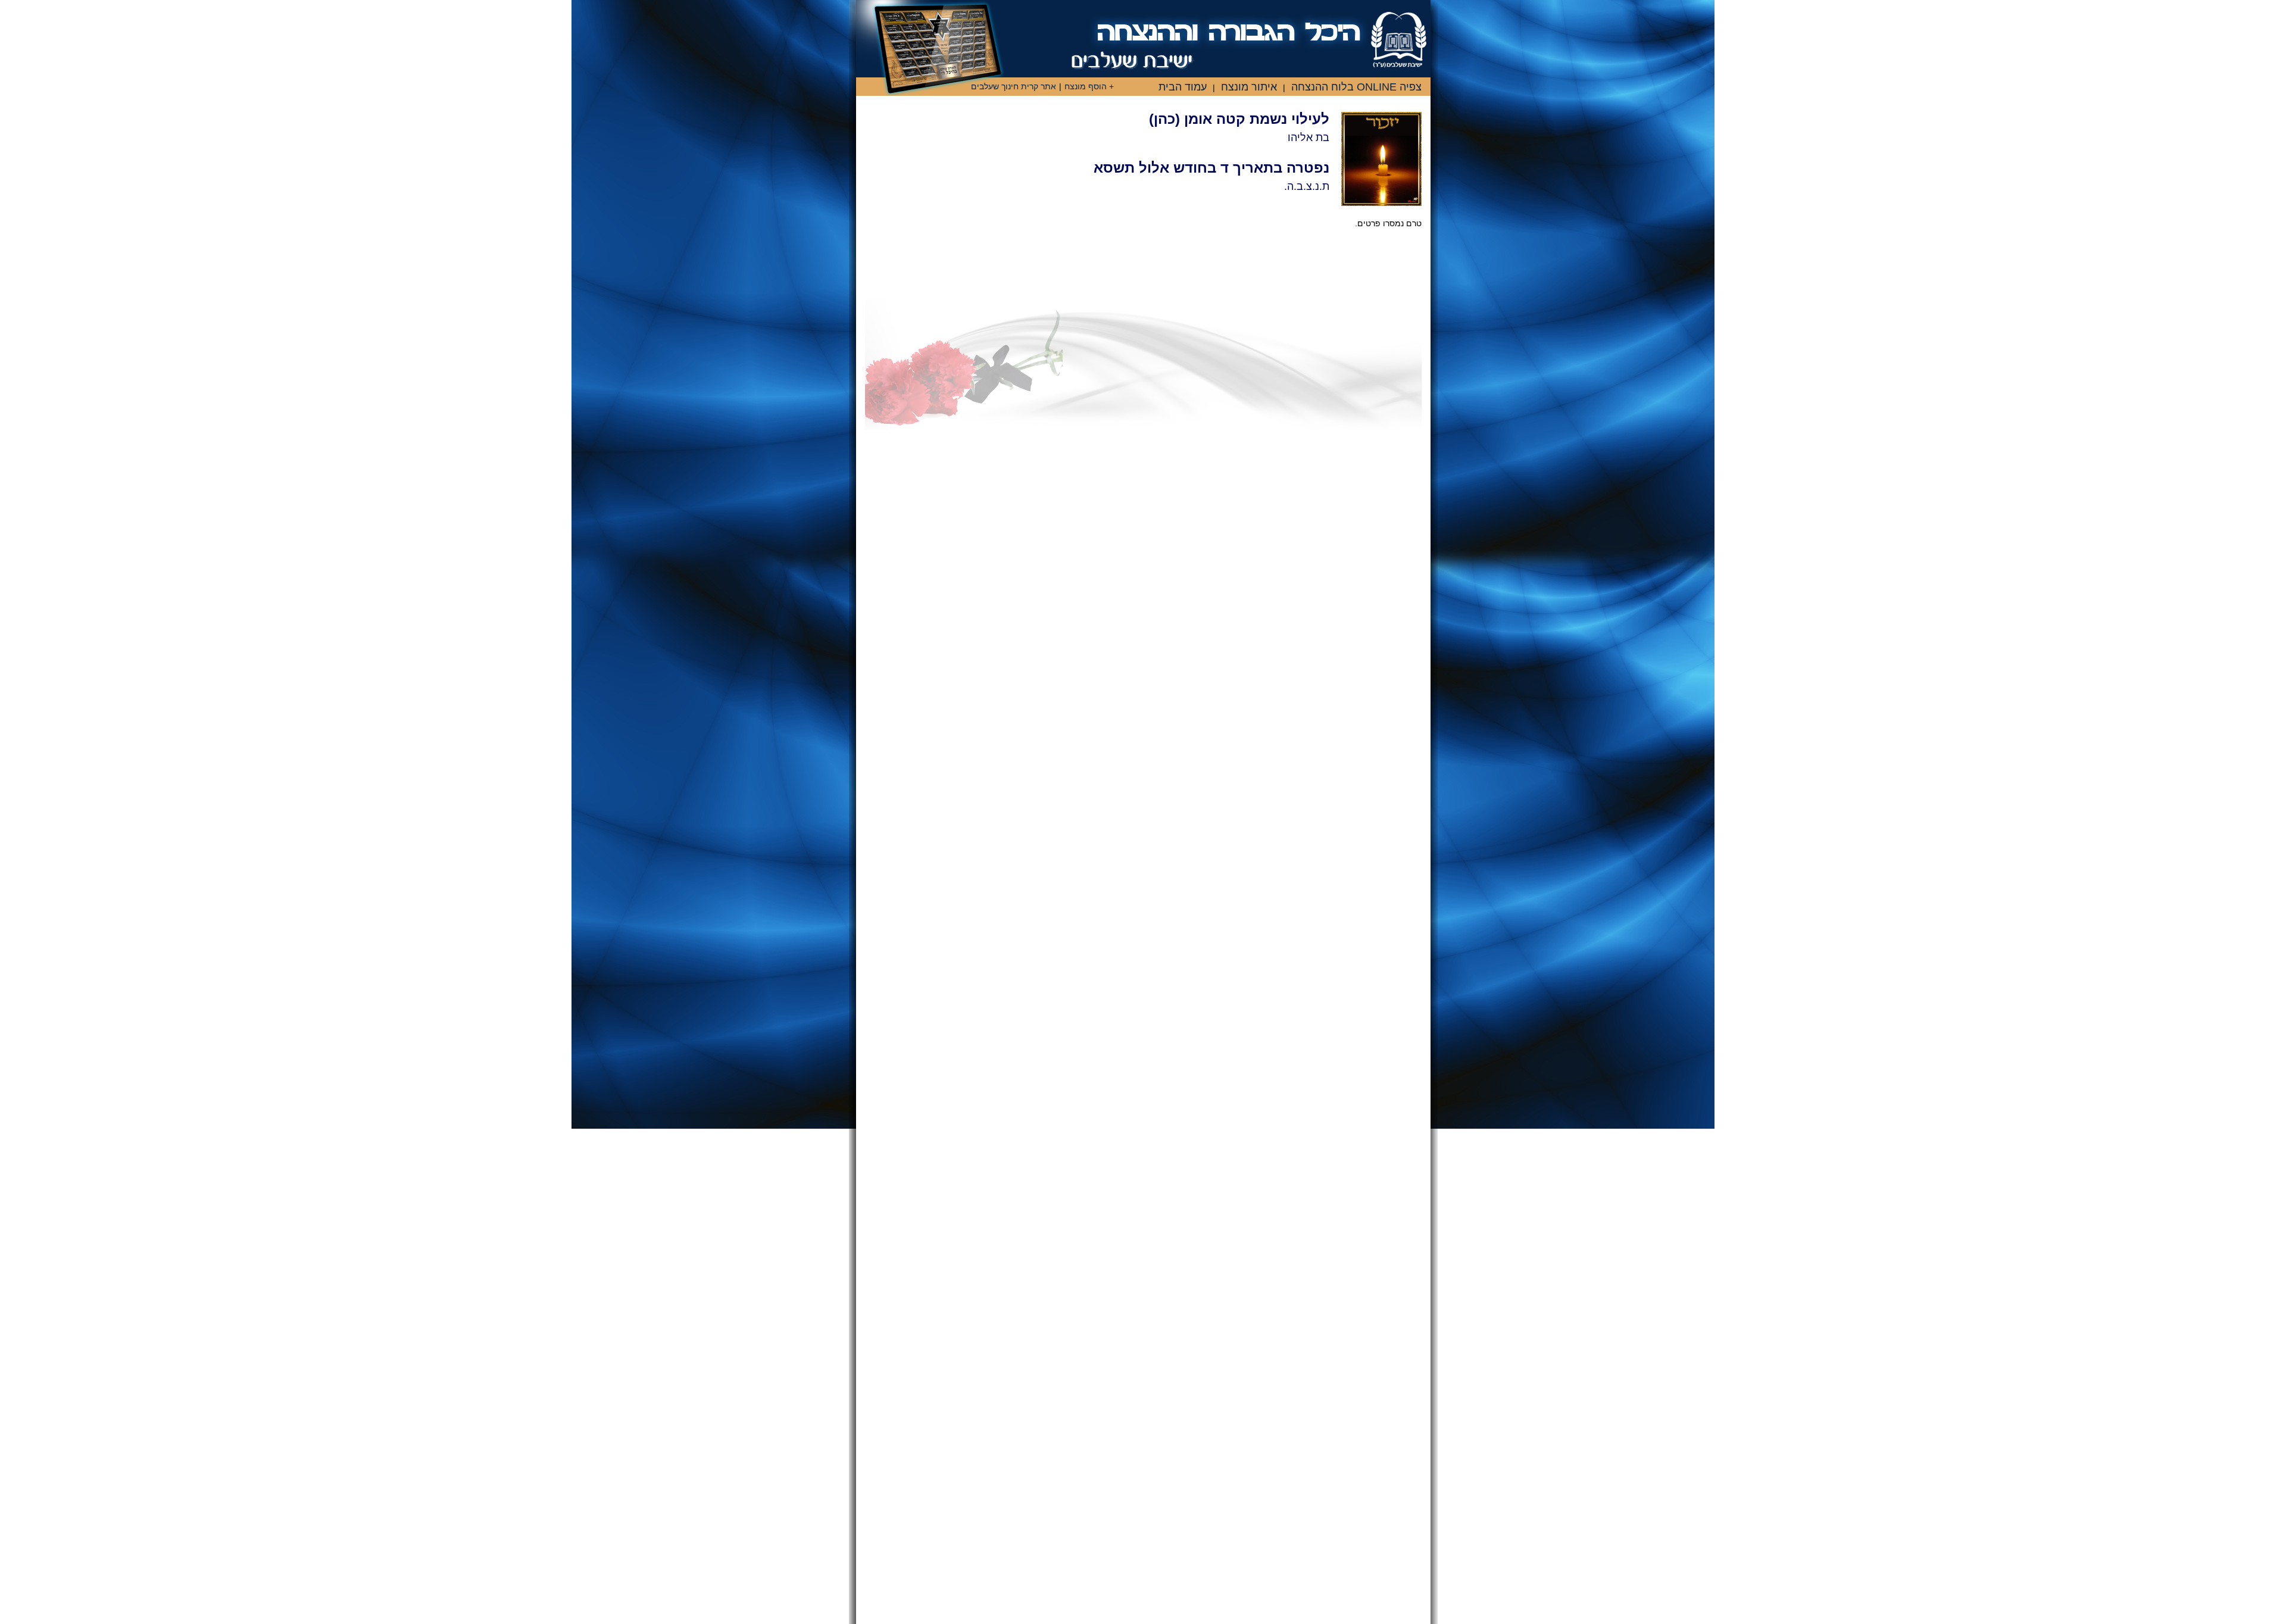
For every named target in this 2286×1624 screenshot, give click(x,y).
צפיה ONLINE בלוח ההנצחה (1356, 87)
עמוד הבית (1183, 87)
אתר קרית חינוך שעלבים (1014, 86)
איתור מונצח (1249, 87)
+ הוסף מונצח (1089, 86)
